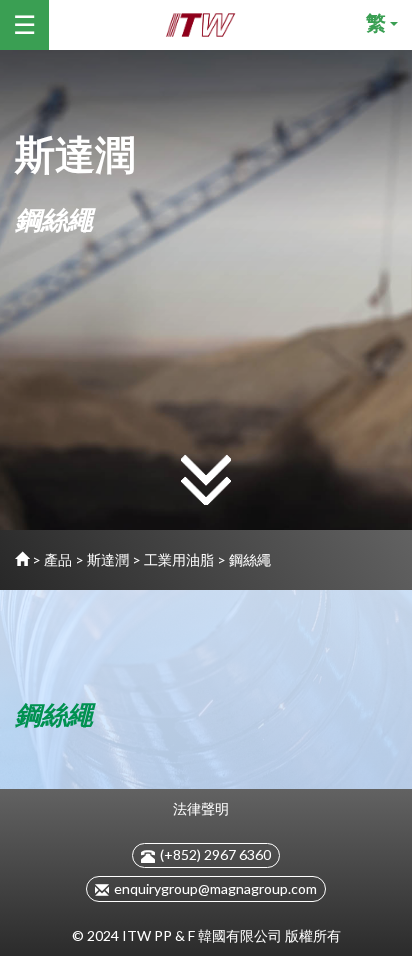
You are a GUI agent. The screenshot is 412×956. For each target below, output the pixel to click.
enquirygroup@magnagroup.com (215, 888)
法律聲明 (201, 808)
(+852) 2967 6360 (215, 854)
